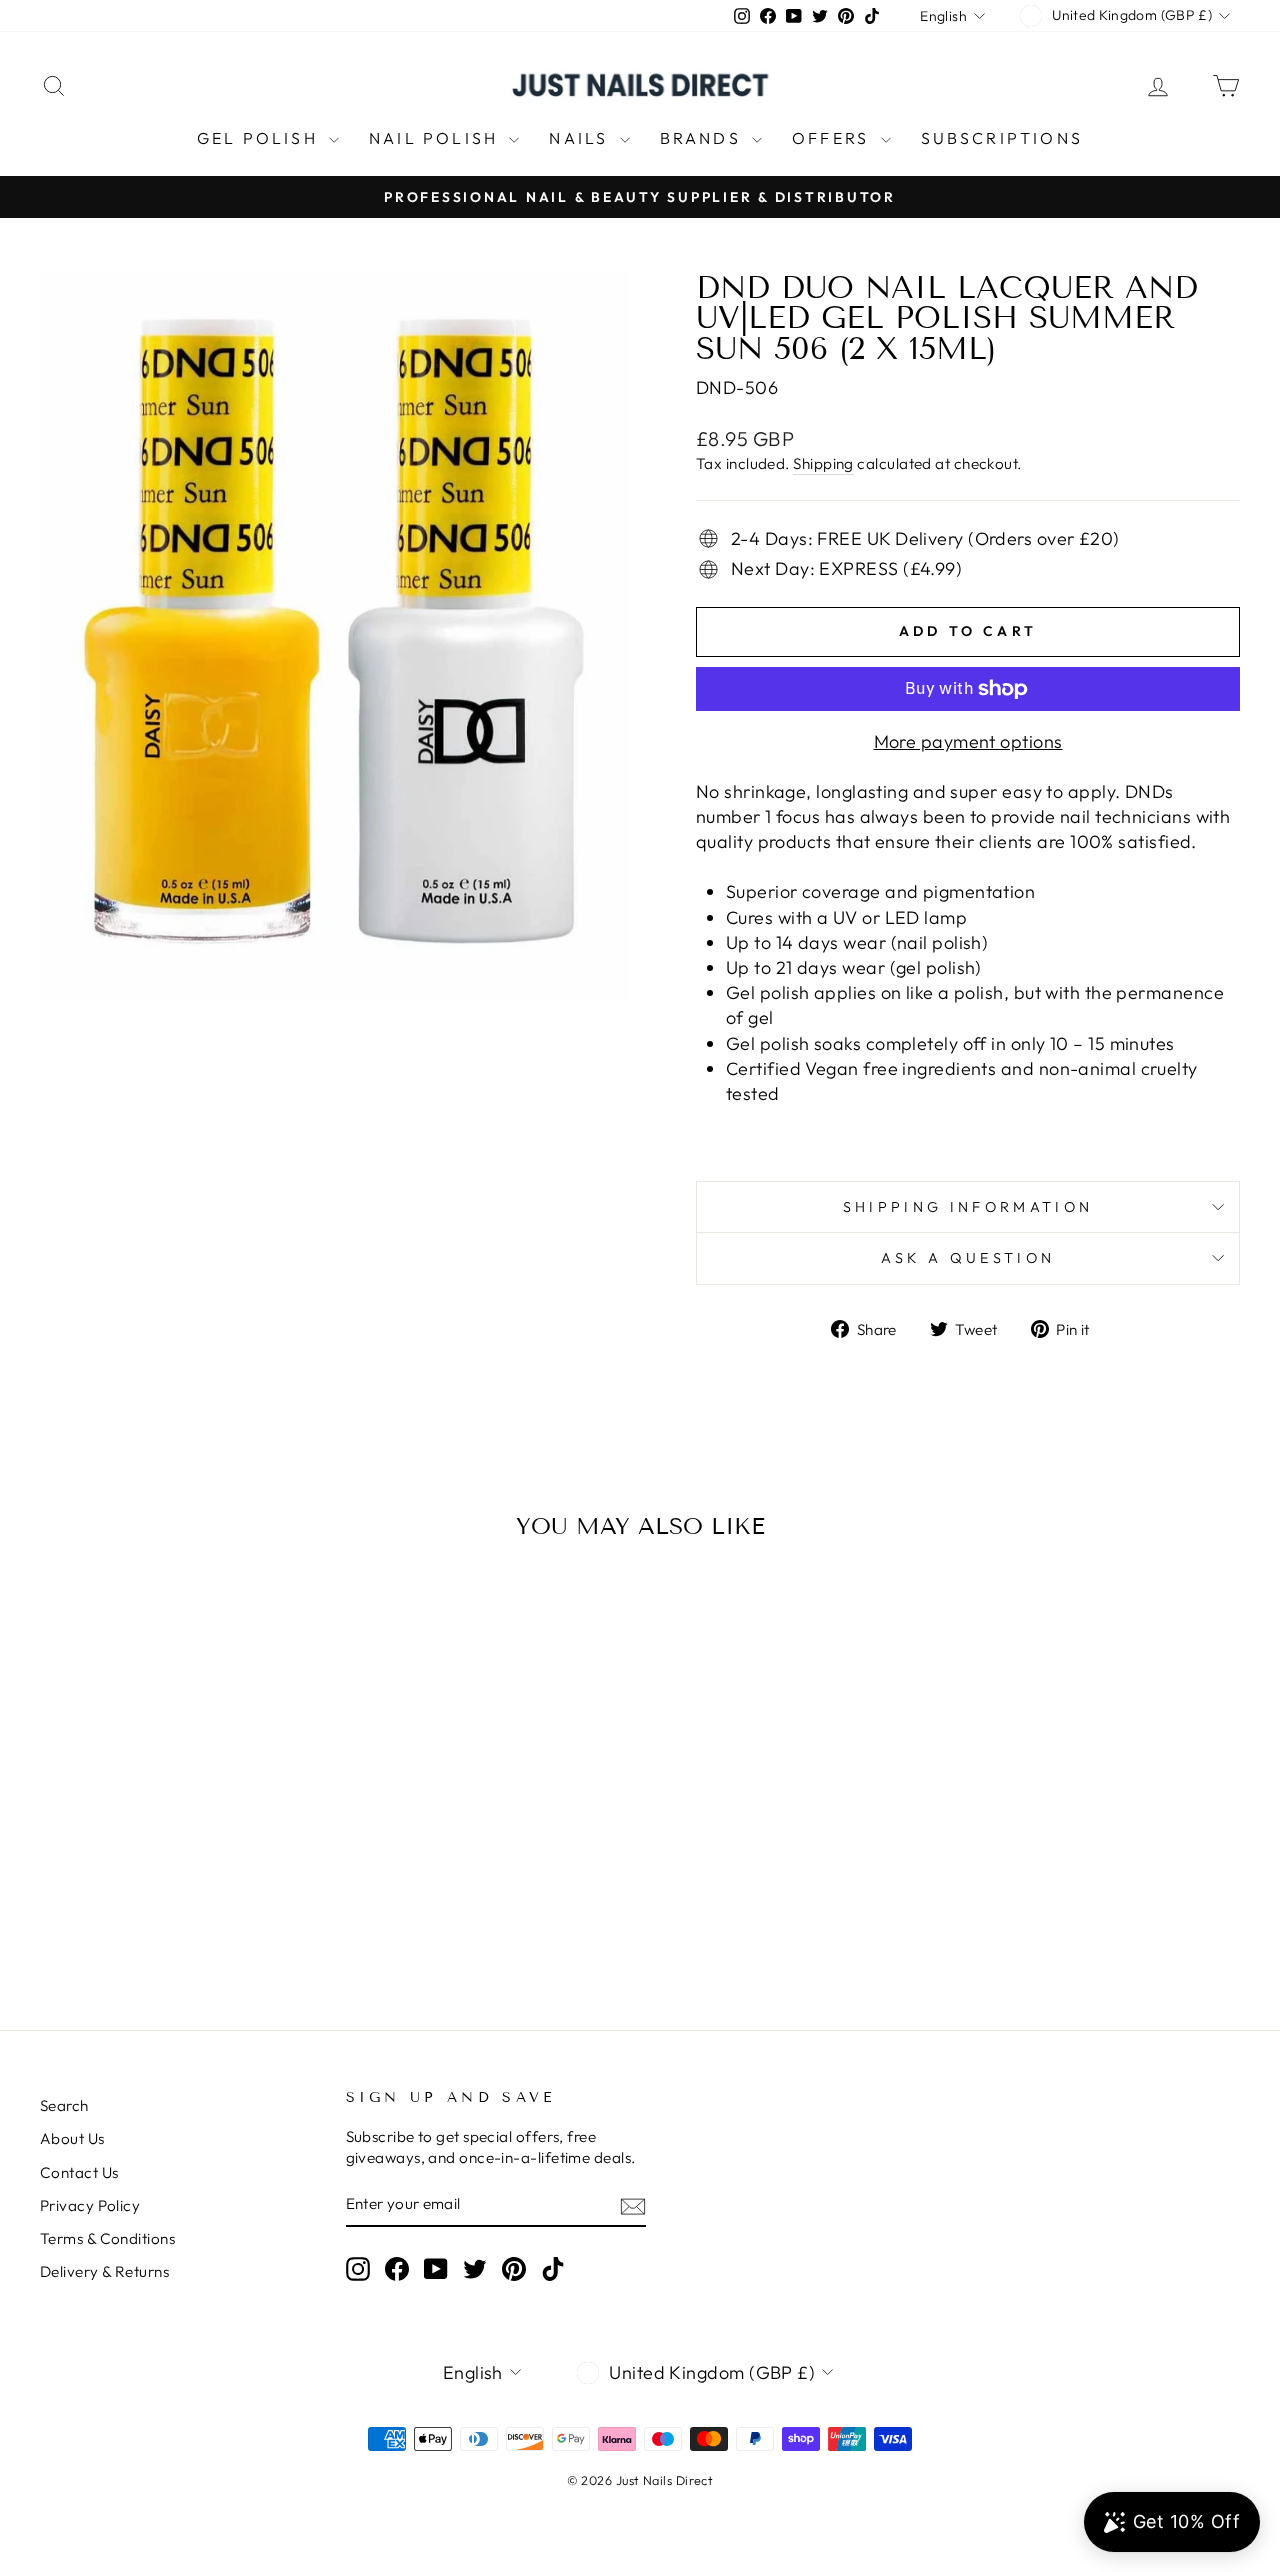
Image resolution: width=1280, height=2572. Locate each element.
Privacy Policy (90, 2205)
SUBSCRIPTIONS (1002, 138)
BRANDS (703, 138)
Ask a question (968, 1258)
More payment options (968, 741)
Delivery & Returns (104, 2271)
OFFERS (833, 138)
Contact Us (79, 2172)
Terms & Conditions (107, 2238)
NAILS (581, 138)
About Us (72, 2138)
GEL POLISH (260, 138)
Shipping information (968, 1207)
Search (64, 2105)
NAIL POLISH (436, 138)
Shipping (823, 463)
